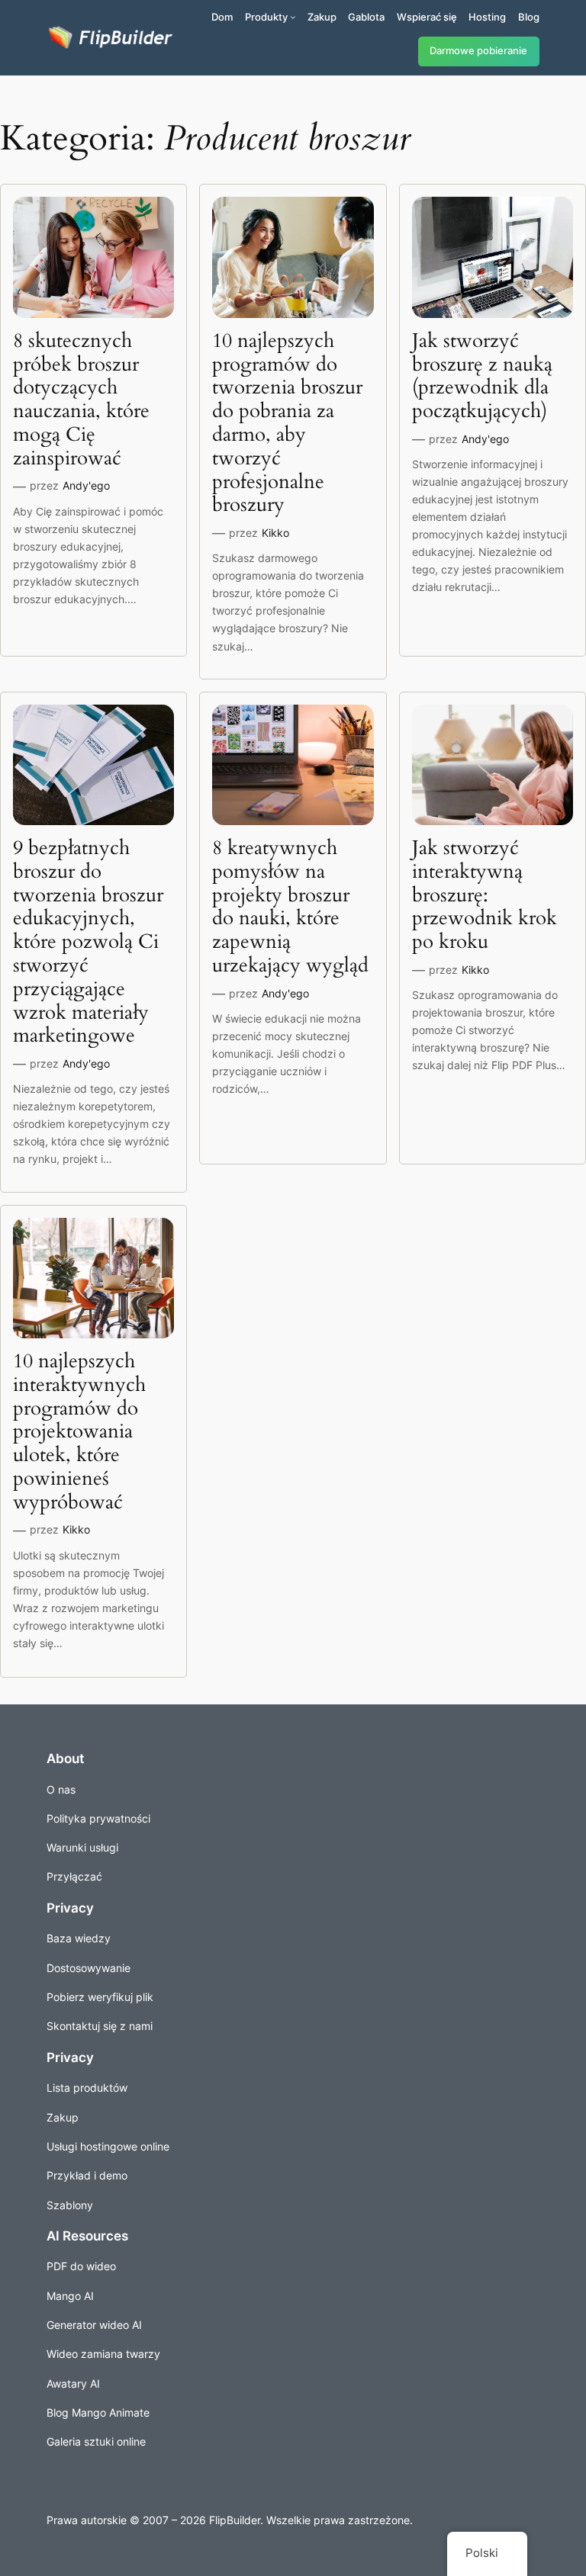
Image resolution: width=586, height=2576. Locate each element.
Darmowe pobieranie (478, 51)
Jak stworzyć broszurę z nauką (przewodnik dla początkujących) (482, 376)
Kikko (275, 533)
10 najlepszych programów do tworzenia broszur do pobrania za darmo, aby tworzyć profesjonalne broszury (287, 423)
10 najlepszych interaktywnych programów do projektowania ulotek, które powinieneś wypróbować (79, 1432)
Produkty (266, 17)
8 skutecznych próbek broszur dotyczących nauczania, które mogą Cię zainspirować (81, 400)
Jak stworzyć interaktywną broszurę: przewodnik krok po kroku (485, 895)
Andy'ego (86, 485)
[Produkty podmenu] (293, 17)
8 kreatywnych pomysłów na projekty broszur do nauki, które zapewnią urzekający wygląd (290, 907)
